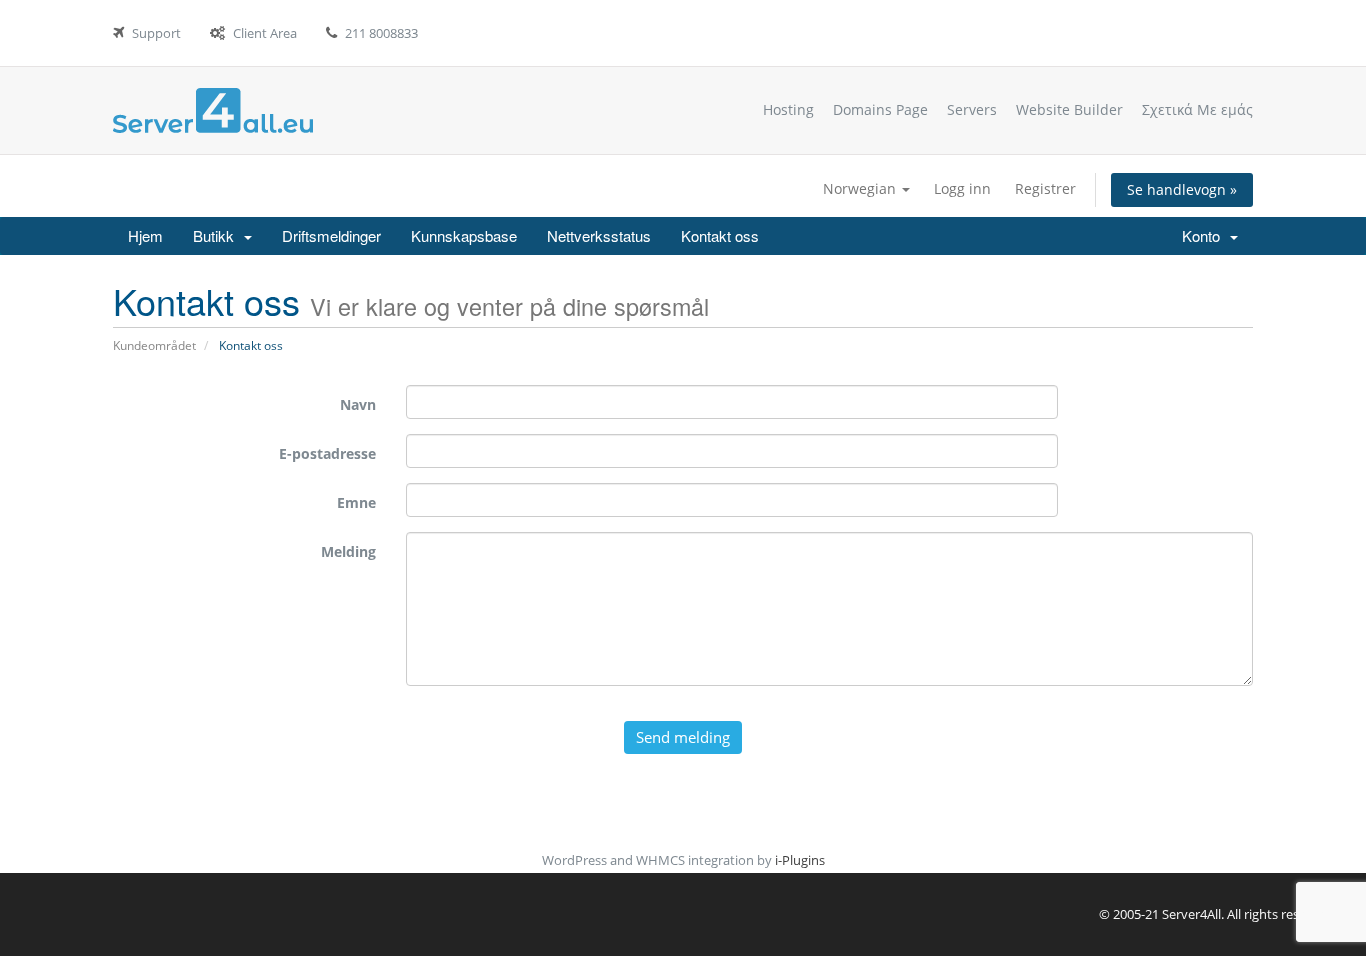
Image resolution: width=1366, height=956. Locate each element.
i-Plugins (800, 860)
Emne (356, 502)
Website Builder (1069, 109)
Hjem (145, 235)
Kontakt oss (720, 235)
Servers (972, 109)
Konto (1205, 235)
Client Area (265, 33)
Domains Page (880, 109)
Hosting (788, 109)
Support (156, 33)
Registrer (1045, 188)
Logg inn (962, 188)
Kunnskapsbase (464, 235)
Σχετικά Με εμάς (1197, 109)
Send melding (683, 737)
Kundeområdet (154, 345)
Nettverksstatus (599, 235)
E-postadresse (327, 453)
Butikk (217, 235)
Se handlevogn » (1182, 189)
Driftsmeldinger (331, 235)
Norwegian (861, 188)
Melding (348, 551)
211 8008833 (381, 33)
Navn (358, 404)
